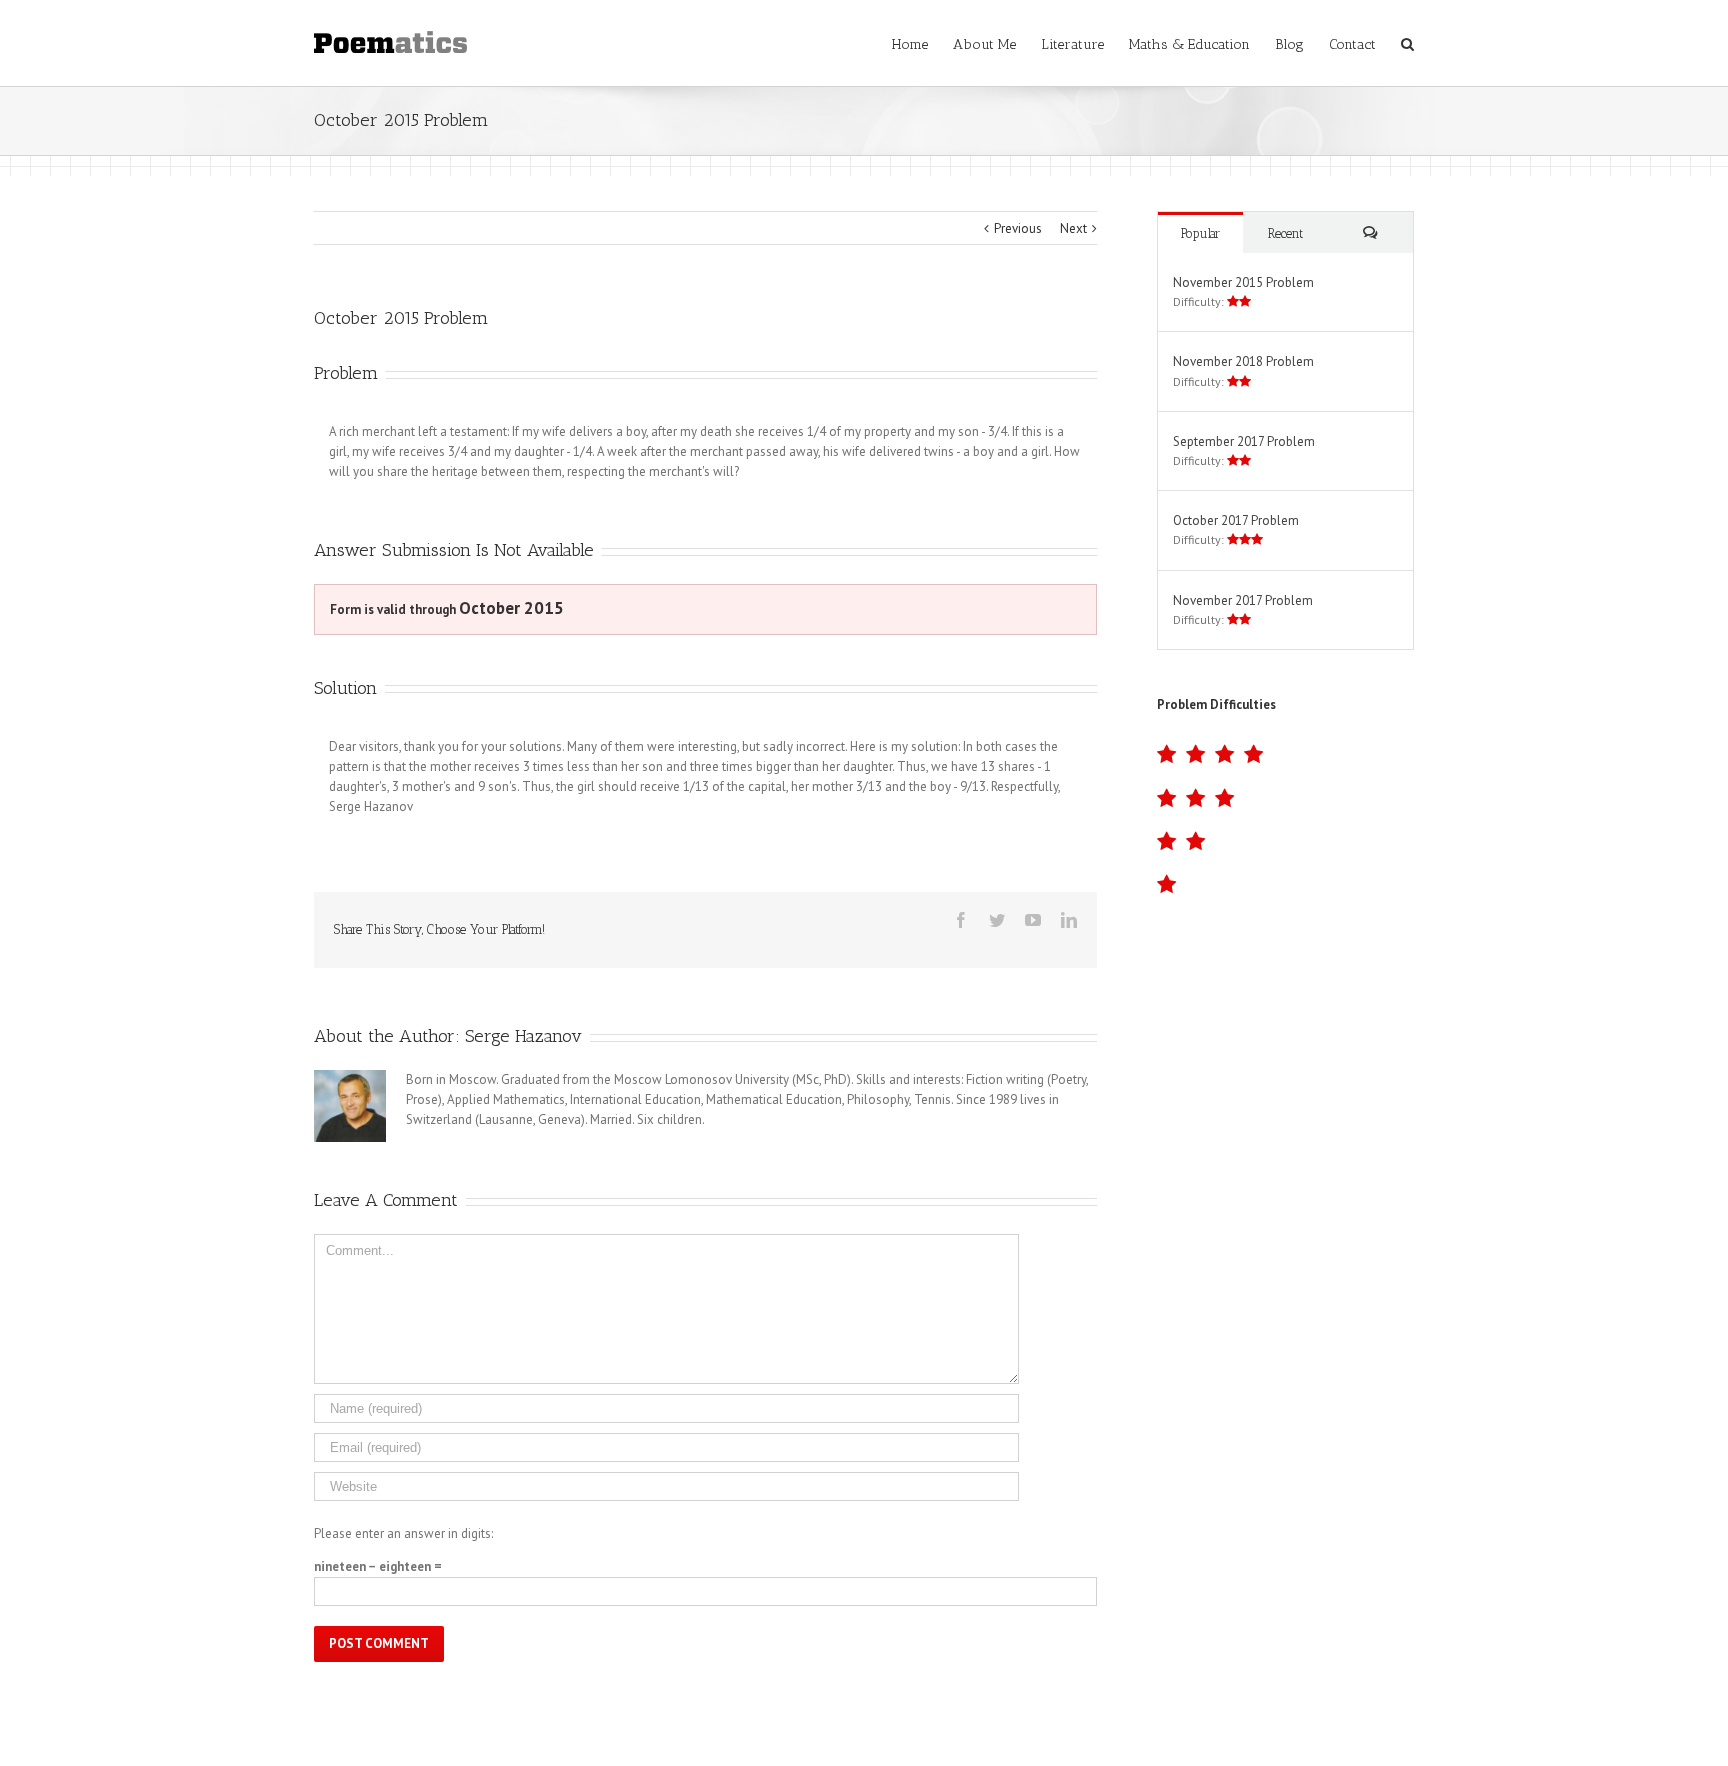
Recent (1285, 233)
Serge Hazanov (523, 1036)
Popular (1200, 233)
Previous (1018, 228)
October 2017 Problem (1236, 520)
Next (1073, 228)
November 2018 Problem (1243, 361)
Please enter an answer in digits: (403, 1533)
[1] (1285, 884)
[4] (1285, 754)
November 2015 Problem (1243, 282)
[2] (1285, 841)
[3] (1285, 798)
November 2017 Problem (1243, 600)
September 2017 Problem (1244, 441)
